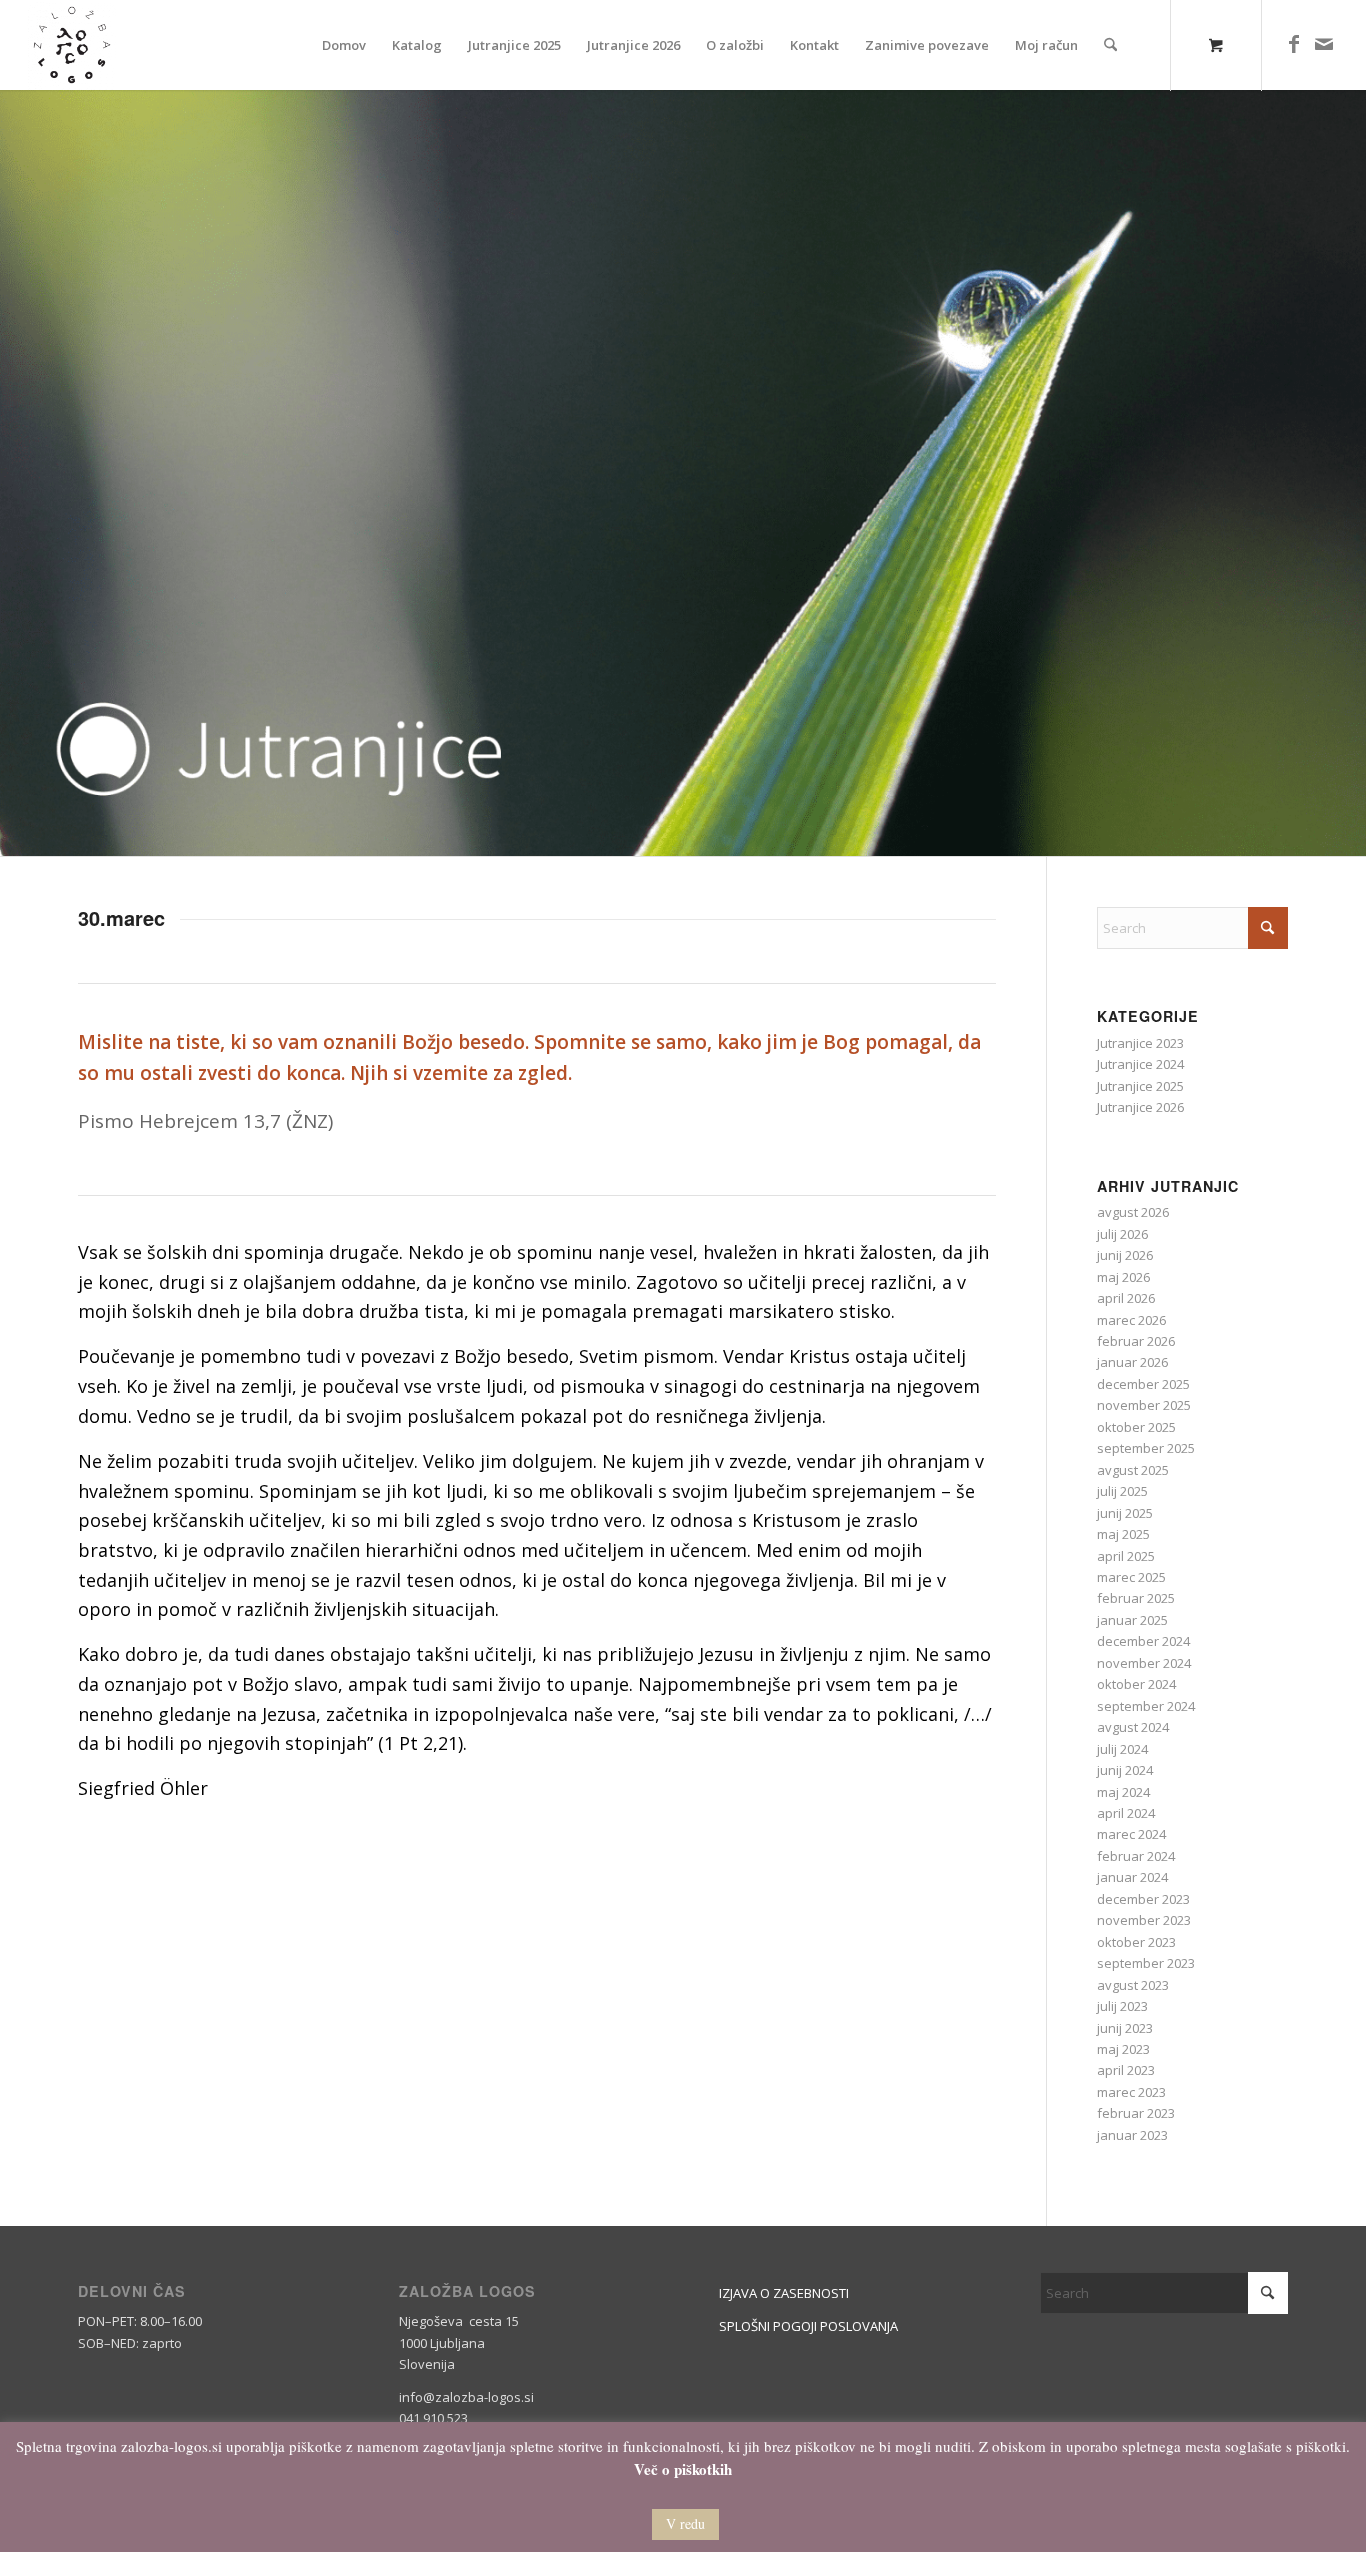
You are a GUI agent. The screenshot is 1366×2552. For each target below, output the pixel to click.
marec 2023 (1131, 2092)
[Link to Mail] (1324, 44)
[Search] (1110, 45)
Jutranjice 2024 (1140, 1064)
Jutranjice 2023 (1140, 1043)
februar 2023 (1136, 2113)
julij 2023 (1122, 2006)
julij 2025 (1122, 1491)
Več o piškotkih (683, 2469)
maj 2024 (1123, 1792)
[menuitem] (344, 45)
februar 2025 (1136, 1598)
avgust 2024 (1133, 1727)
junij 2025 (1125, 1513)
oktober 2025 (1136, 1427)
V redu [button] (685, 2523)
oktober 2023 (1136, 1942)
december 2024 (1143, 1641)
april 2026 (1126, 1298)
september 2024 (1146, 1706)
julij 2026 (1122, 1234)
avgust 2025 (1133, 1470)
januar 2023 (1132, 2135)
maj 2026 (1123, 1277)
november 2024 (1144, 1663)
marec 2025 (1131, 1577)
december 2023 (1143, 1899)
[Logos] (72, 45)
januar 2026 (1132, 1362)
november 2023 (1144, 1920)
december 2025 (1143, 1384)
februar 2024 (1136, 1856)
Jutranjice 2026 (1140, 1107)
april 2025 (1126, 1556)
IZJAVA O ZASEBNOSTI (784, 2293)
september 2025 (1146, 1448)
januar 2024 (1132, 1877)
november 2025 (1144, 1405)
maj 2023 (1123, 2049)
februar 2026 (1136, 1341)
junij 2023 (1125, 2028)
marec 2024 (1131, 1834)
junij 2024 (1125, 1770)
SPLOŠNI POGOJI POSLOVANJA (808, 2326)
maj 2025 (1123, 1534)
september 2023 (1146, 1963)
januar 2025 (1132, 1620)
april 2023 (1126, 2070)
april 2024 (1126, 1813)
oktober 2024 (1136, 1684)
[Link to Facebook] (1294, 44)
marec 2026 (1131, 1320)
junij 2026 (1125, 1255)
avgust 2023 (1133, 1985)
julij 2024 (1122, 1749)
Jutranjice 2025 (1140, 1086)
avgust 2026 (1133, 1212)
